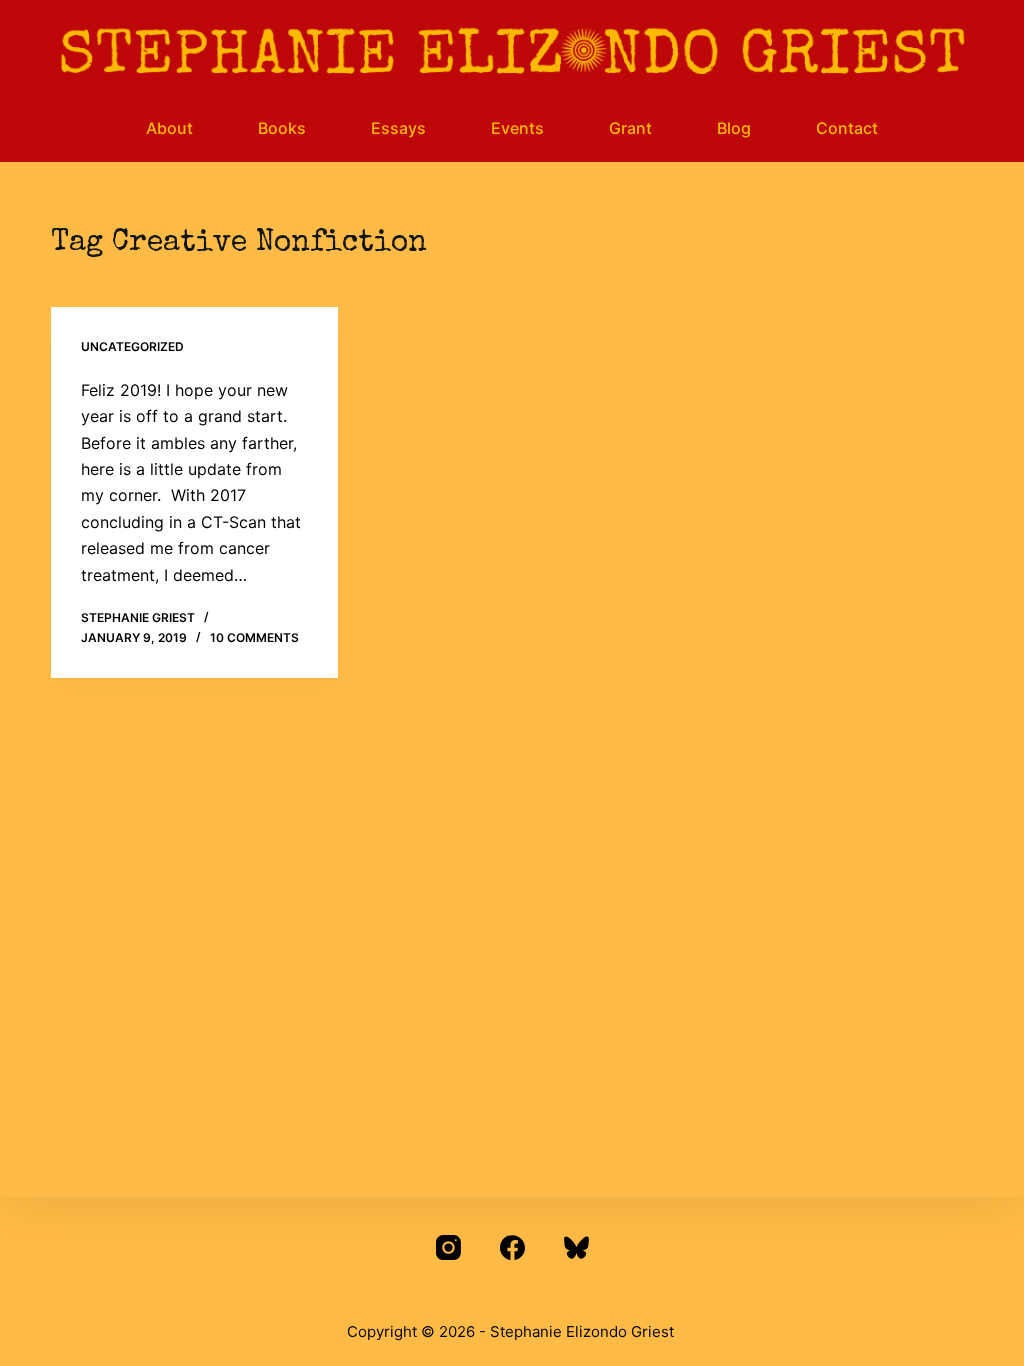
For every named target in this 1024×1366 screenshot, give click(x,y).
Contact (847, 128)
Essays (398, 128)
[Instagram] (448, 1247)
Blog (734, 128)
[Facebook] (512, 1247)
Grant (630, 128)
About (169, 128)
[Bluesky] (576, 1247)
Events (517, 128)
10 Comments (254, 637)
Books (282, 128)
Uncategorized (132, 346)
